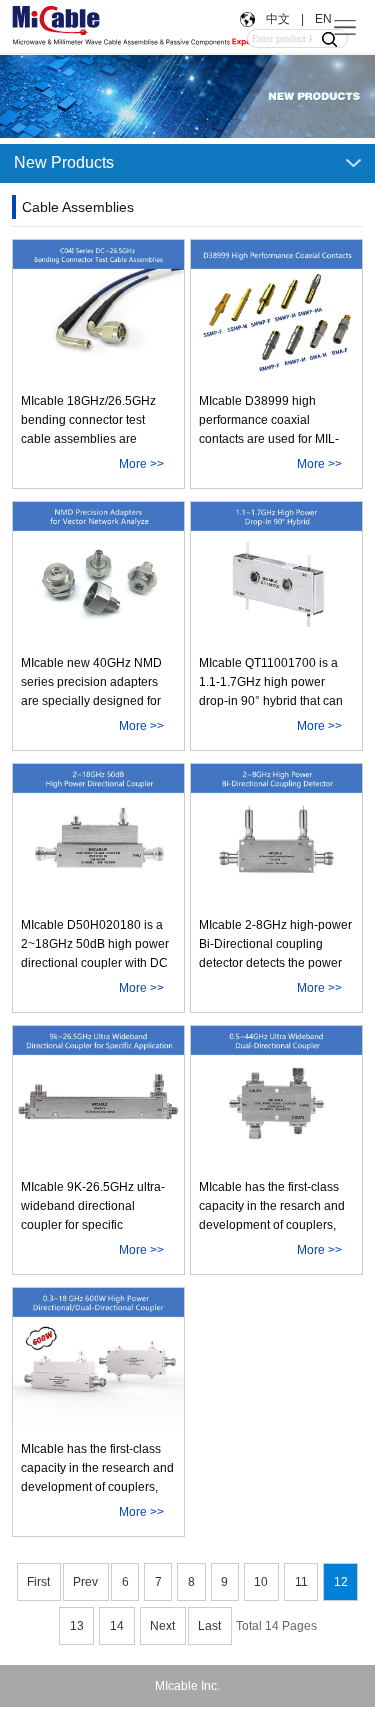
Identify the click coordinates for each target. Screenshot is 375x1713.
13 (77, 1626)
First (38, 1582)
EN (322, 19)
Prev (85, 1582)
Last (209, 1626)
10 (261, 1582)
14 (117, 1626)
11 (301, 1582)
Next (162, 1626)
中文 (278, 19)
